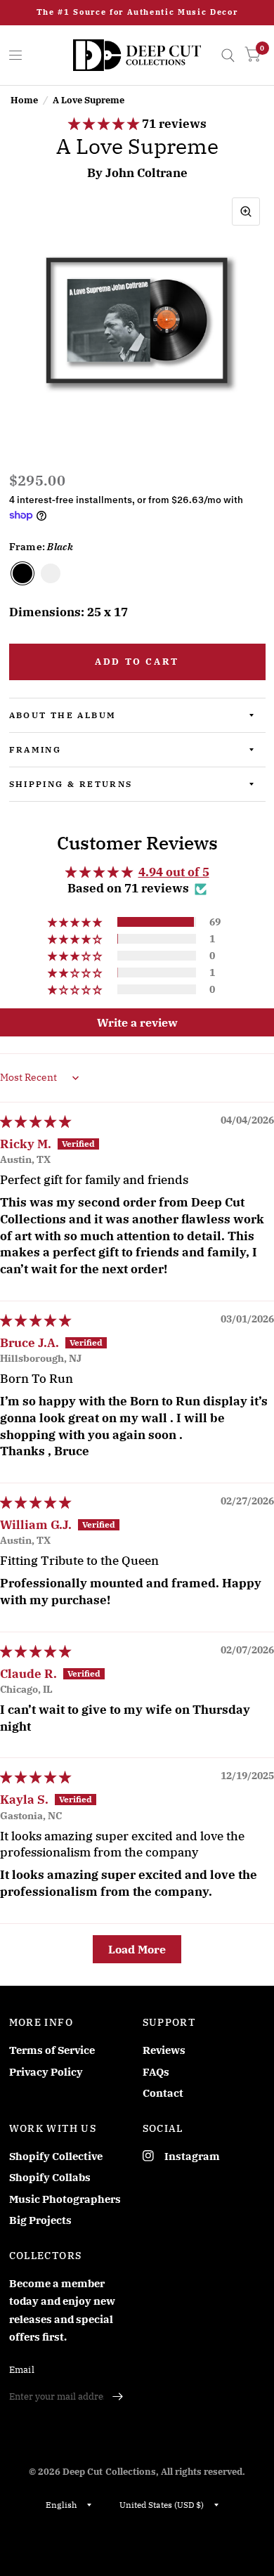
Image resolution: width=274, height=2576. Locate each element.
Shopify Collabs (50, 2177)
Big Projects (40, 2220)
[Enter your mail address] (118, 2397)
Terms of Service (52, 2050)
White (51, 573)
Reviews (164, 2050)
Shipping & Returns (71, 784)
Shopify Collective (56, 2156)
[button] (105, 124)
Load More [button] (137, 1949)
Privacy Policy (46, 2072)
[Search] (228, 55)
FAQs (156, 2072)
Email (22, 2370)
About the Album (63, 715)
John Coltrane (146, 173)
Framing (35, 749)
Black (22, 573)
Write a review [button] (137, 1022)
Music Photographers (65, 2199)
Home (24, 100)
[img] (35, 1121)
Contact (163, 2093)
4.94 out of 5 (174, 872)
